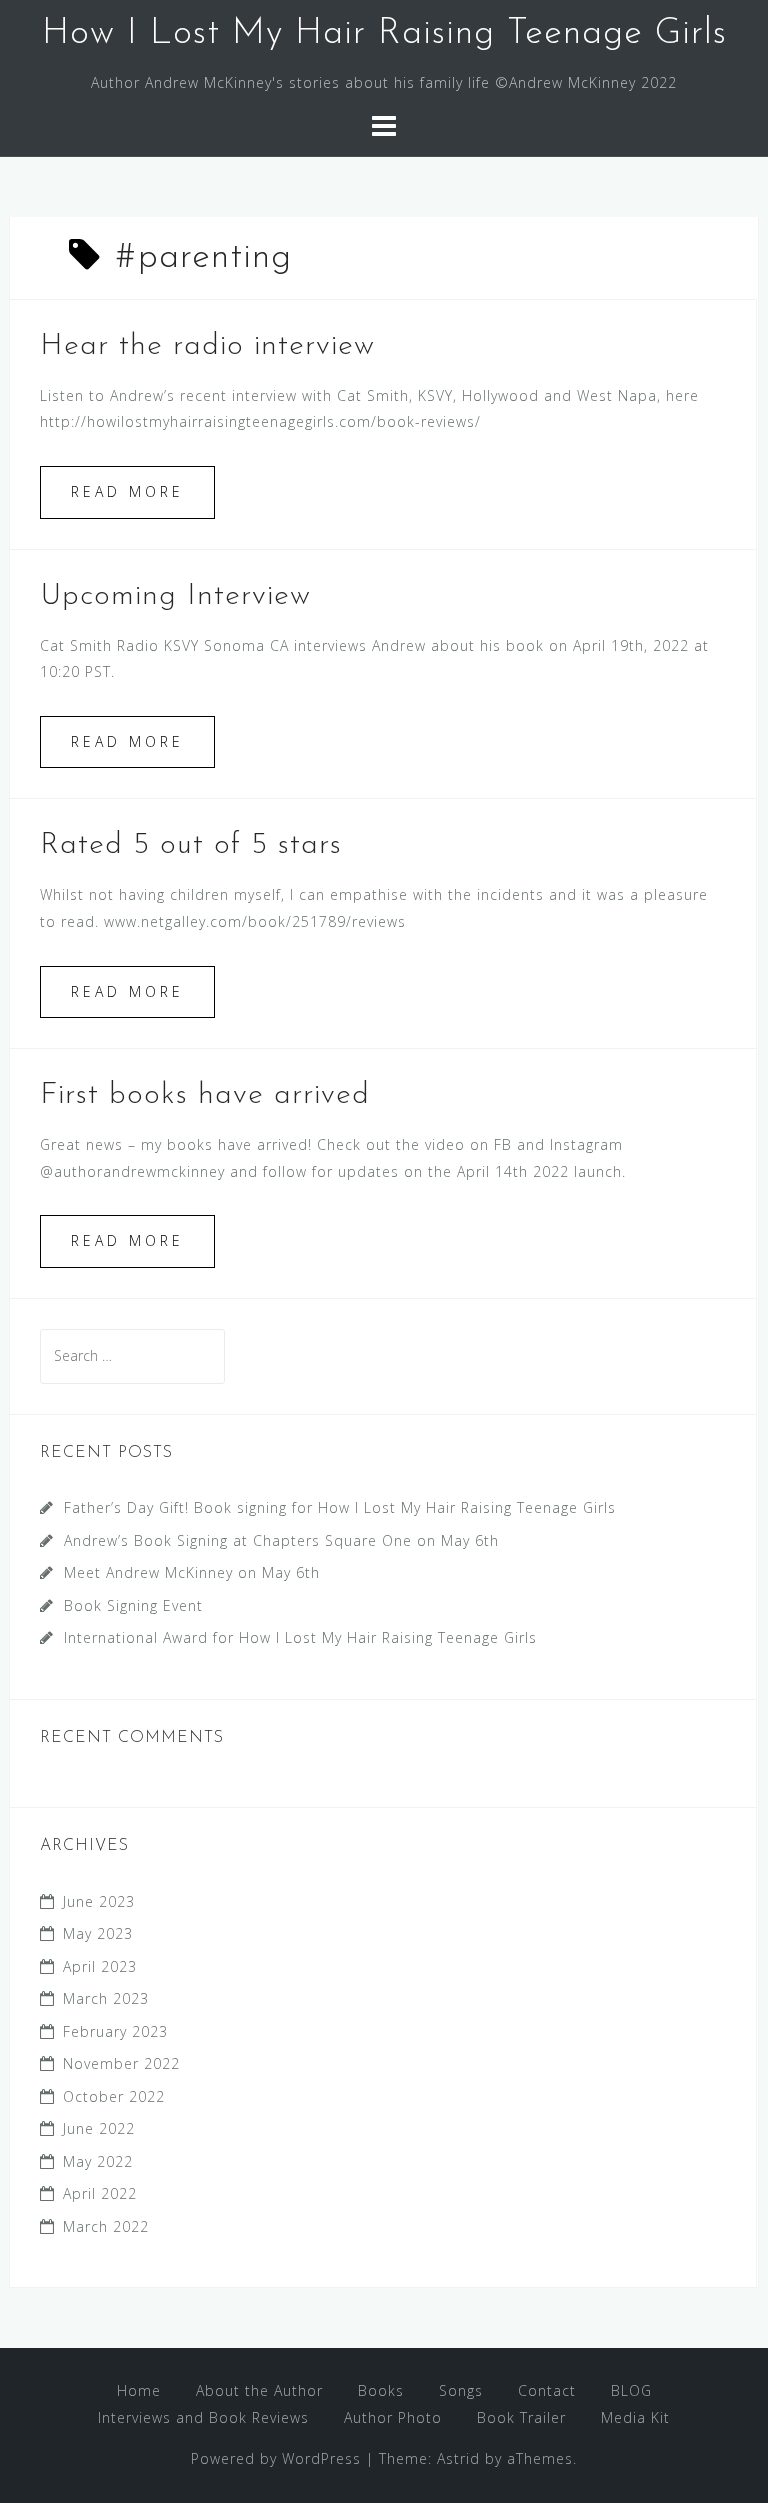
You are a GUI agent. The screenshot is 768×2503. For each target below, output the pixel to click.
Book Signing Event (133, 1605)
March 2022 (106, 2226)
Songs (461, 2390)
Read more (127, 491)
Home (139, 2390)
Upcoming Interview (175, 596)
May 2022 (98, 2161)
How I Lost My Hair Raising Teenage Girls (384, 34)
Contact (547, 2390)
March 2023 (106, 1998)
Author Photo (393, 2417)
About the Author (259, 2390)
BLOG (631, 2390)
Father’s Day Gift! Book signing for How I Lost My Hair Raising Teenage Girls (340, 1507)
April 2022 (100, 2193)
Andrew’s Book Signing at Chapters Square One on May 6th (281, 1540)
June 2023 (99, 1901)
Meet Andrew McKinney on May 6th (192, 1572)
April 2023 (100, 1966)
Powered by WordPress (276, 2458)
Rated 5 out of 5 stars (191, 845)
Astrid (458, 2458)
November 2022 (121, 2063)
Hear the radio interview (207, 346)
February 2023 (115, 2031)
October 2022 (114, 2096)
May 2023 (98, 1933)
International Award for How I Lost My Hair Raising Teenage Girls (300, 1637)
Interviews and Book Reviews (203, 2417)
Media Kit (635, 2417)
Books (381, 2390)
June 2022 (99, 2128)
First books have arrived (205, 1095)
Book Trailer (521, 2417)
